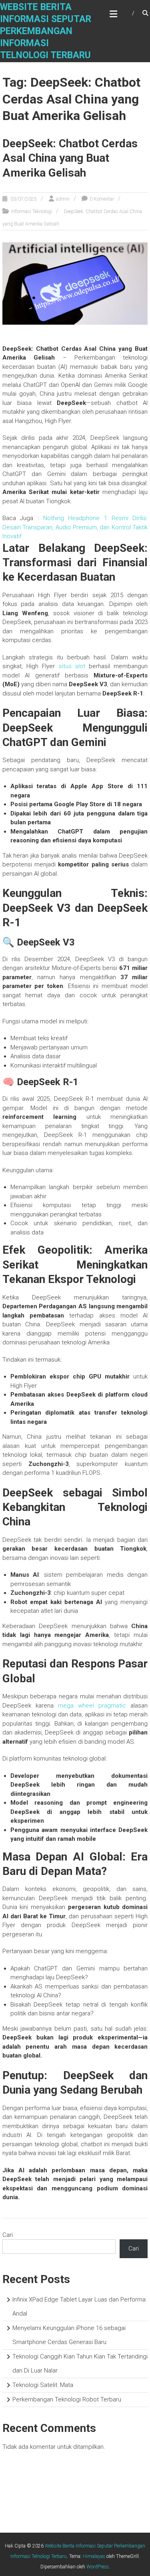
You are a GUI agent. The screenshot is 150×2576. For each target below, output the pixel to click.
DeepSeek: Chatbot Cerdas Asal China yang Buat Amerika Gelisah (70, 158)
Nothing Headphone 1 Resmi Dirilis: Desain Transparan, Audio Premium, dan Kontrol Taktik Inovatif (75, 527)
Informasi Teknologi (32, 211)
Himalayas (94, 2556)
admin (63, 199)
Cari (8, 2235)
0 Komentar (102, 199)
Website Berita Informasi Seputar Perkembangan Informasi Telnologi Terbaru (46, 31)
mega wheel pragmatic (92, 1706)
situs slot (72, 666)
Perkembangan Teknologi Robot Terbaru (67, 2399)
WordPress (98, 2567)
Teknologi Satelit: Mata (43, 2385)
